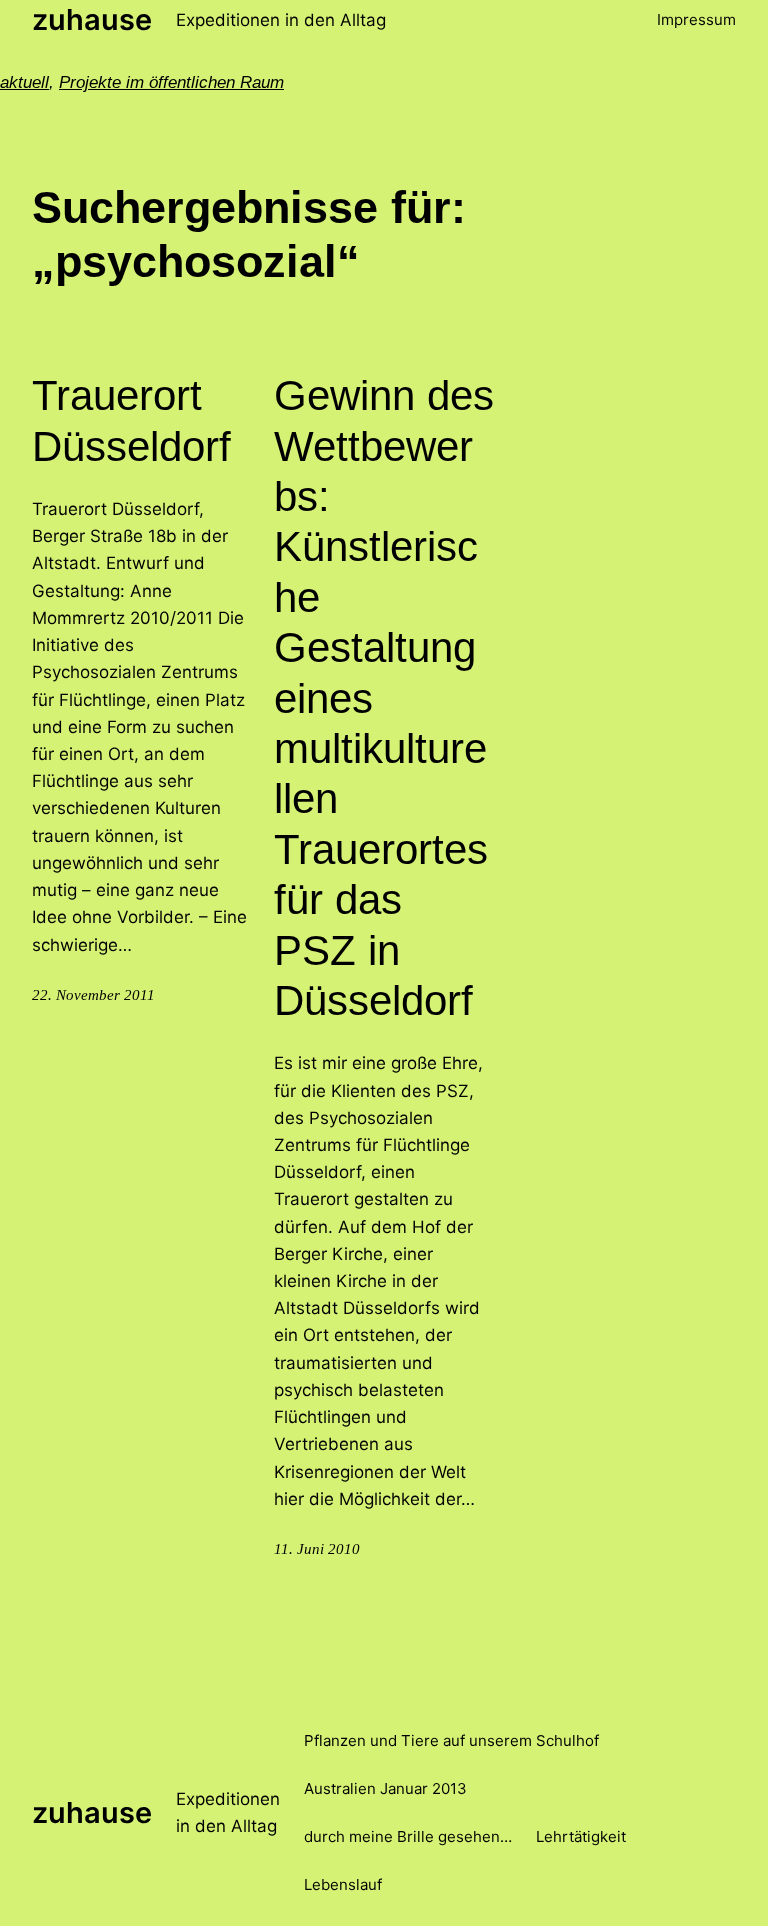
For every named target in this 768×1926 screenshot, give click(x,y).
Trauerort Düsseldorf (131, 420)
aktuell (24, 82)
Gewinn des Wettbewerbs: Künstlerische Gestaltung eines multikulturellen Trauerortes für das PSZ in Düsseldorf (384, 698)
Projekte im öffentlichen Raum (171, 82)
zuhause (92, 19)
